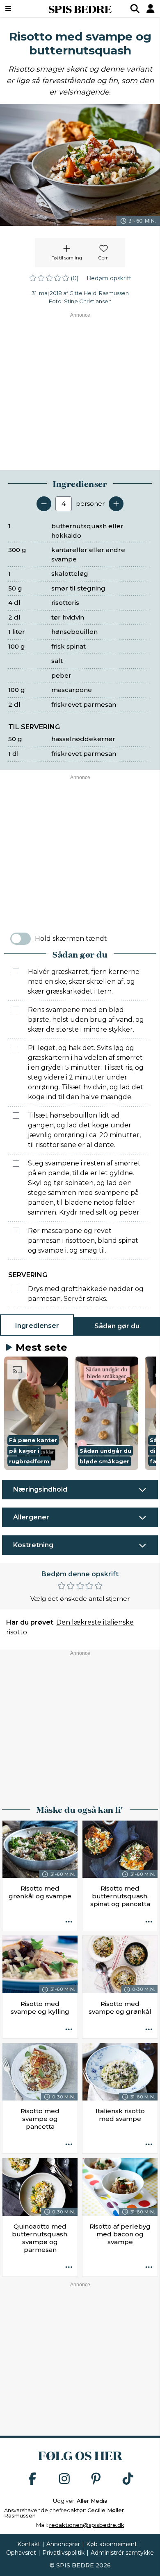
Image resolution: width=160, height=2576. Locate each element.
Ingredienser (37, 1326)
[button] (36, 1413)
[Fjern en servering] (44, 504)
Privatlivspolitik (63, 2553)
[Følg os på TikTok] (128, 2479)
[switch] (21, 939)
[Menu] (19, 9)
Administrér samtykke (122, 2553)
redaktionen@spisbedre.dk (87, 2525)
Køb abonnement (112, 2544)
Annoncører (63, 2544)
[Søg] (135, 9)
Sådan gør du (117, 1326)
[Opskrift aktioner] (69, 1922)
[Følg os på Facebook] (32, 2479)
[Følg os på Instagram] (64, 2479)
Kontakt (29, 2544)
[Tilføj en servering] (116, 504)
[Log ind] (151, 9)
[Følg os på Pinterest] (96, 2479)
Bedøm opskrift (109, 278)
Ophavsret (21, 2553)
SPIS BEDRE (80, 9)
